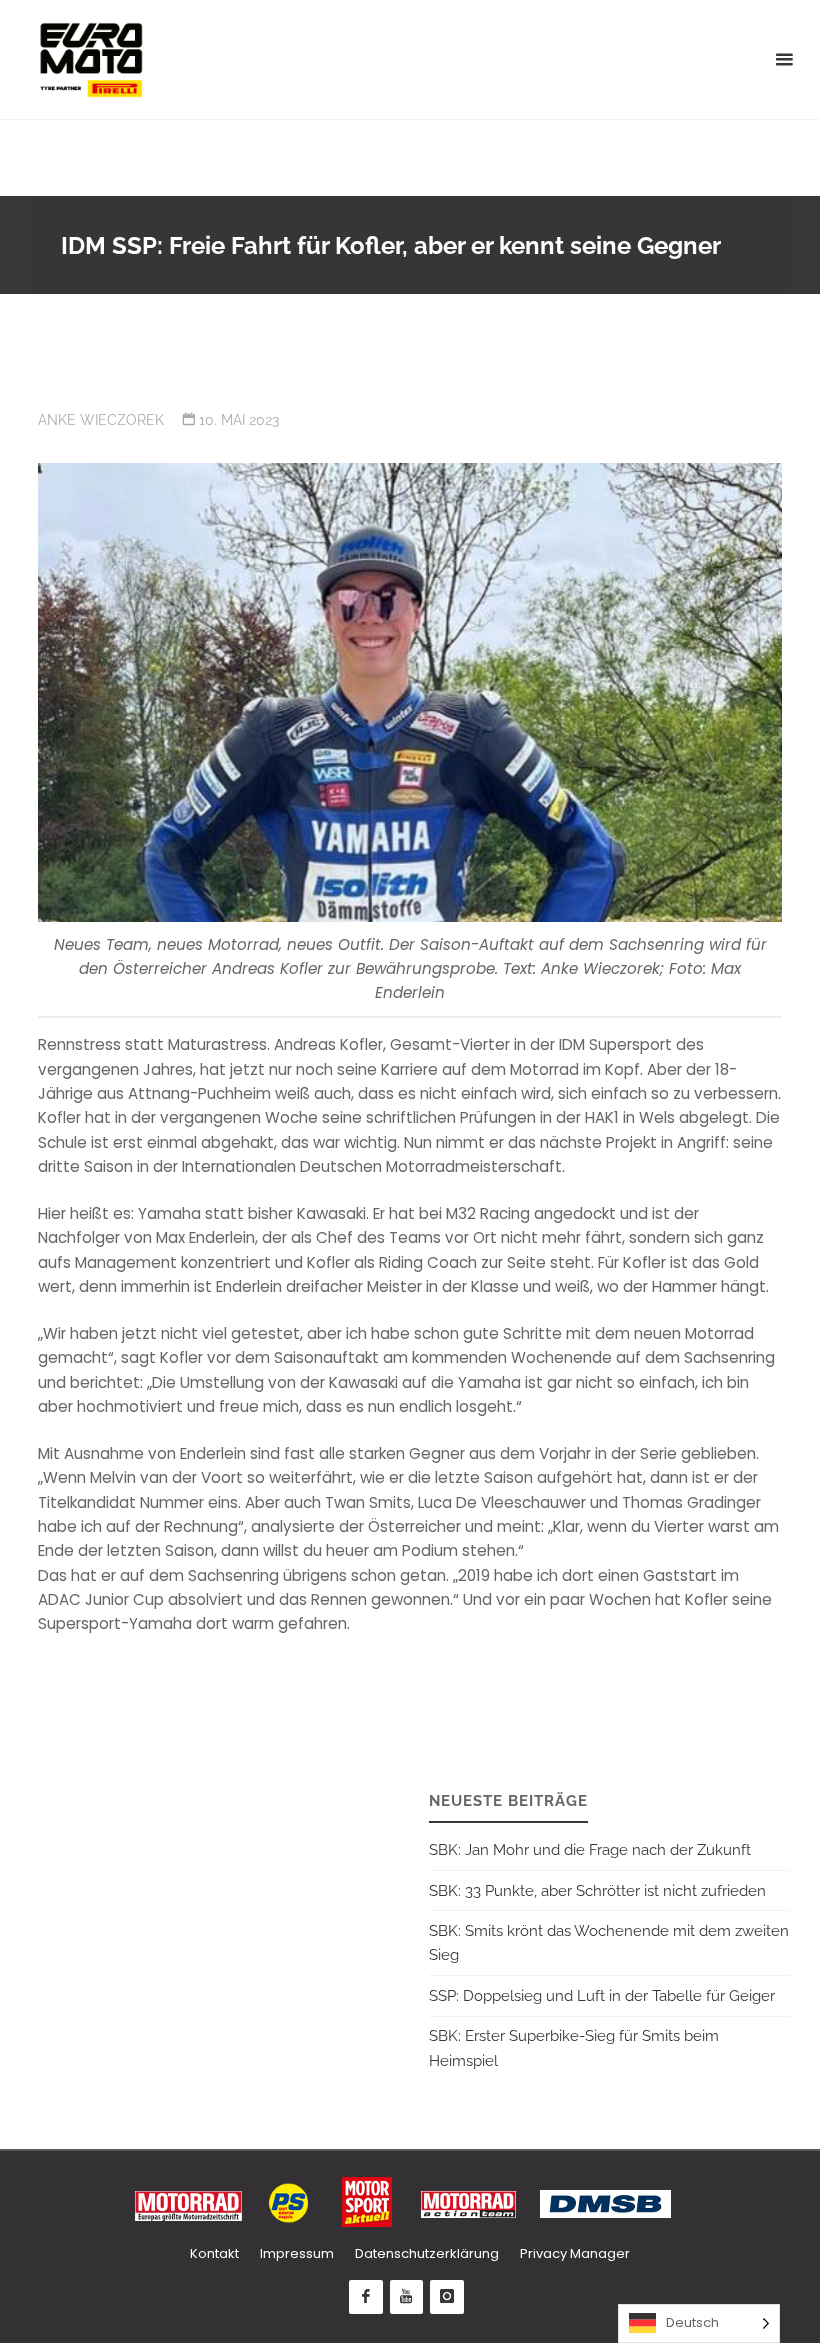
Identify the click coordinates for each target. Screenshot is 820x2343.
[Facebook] (366, 2297)
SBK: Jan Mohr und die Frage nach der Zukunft (590, 1850)
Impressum (297, 2253)
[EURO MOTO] (91, 59)
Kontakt (214, 2253)
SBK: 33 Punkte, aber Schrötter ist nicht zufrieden (597, 1891)
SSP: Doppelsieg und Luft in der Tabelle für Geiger (602, 1996)
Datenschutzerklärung (427, 2253)
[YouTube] (407, 2297)
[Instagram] (447, 2297)
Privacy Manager (575, 2253)
